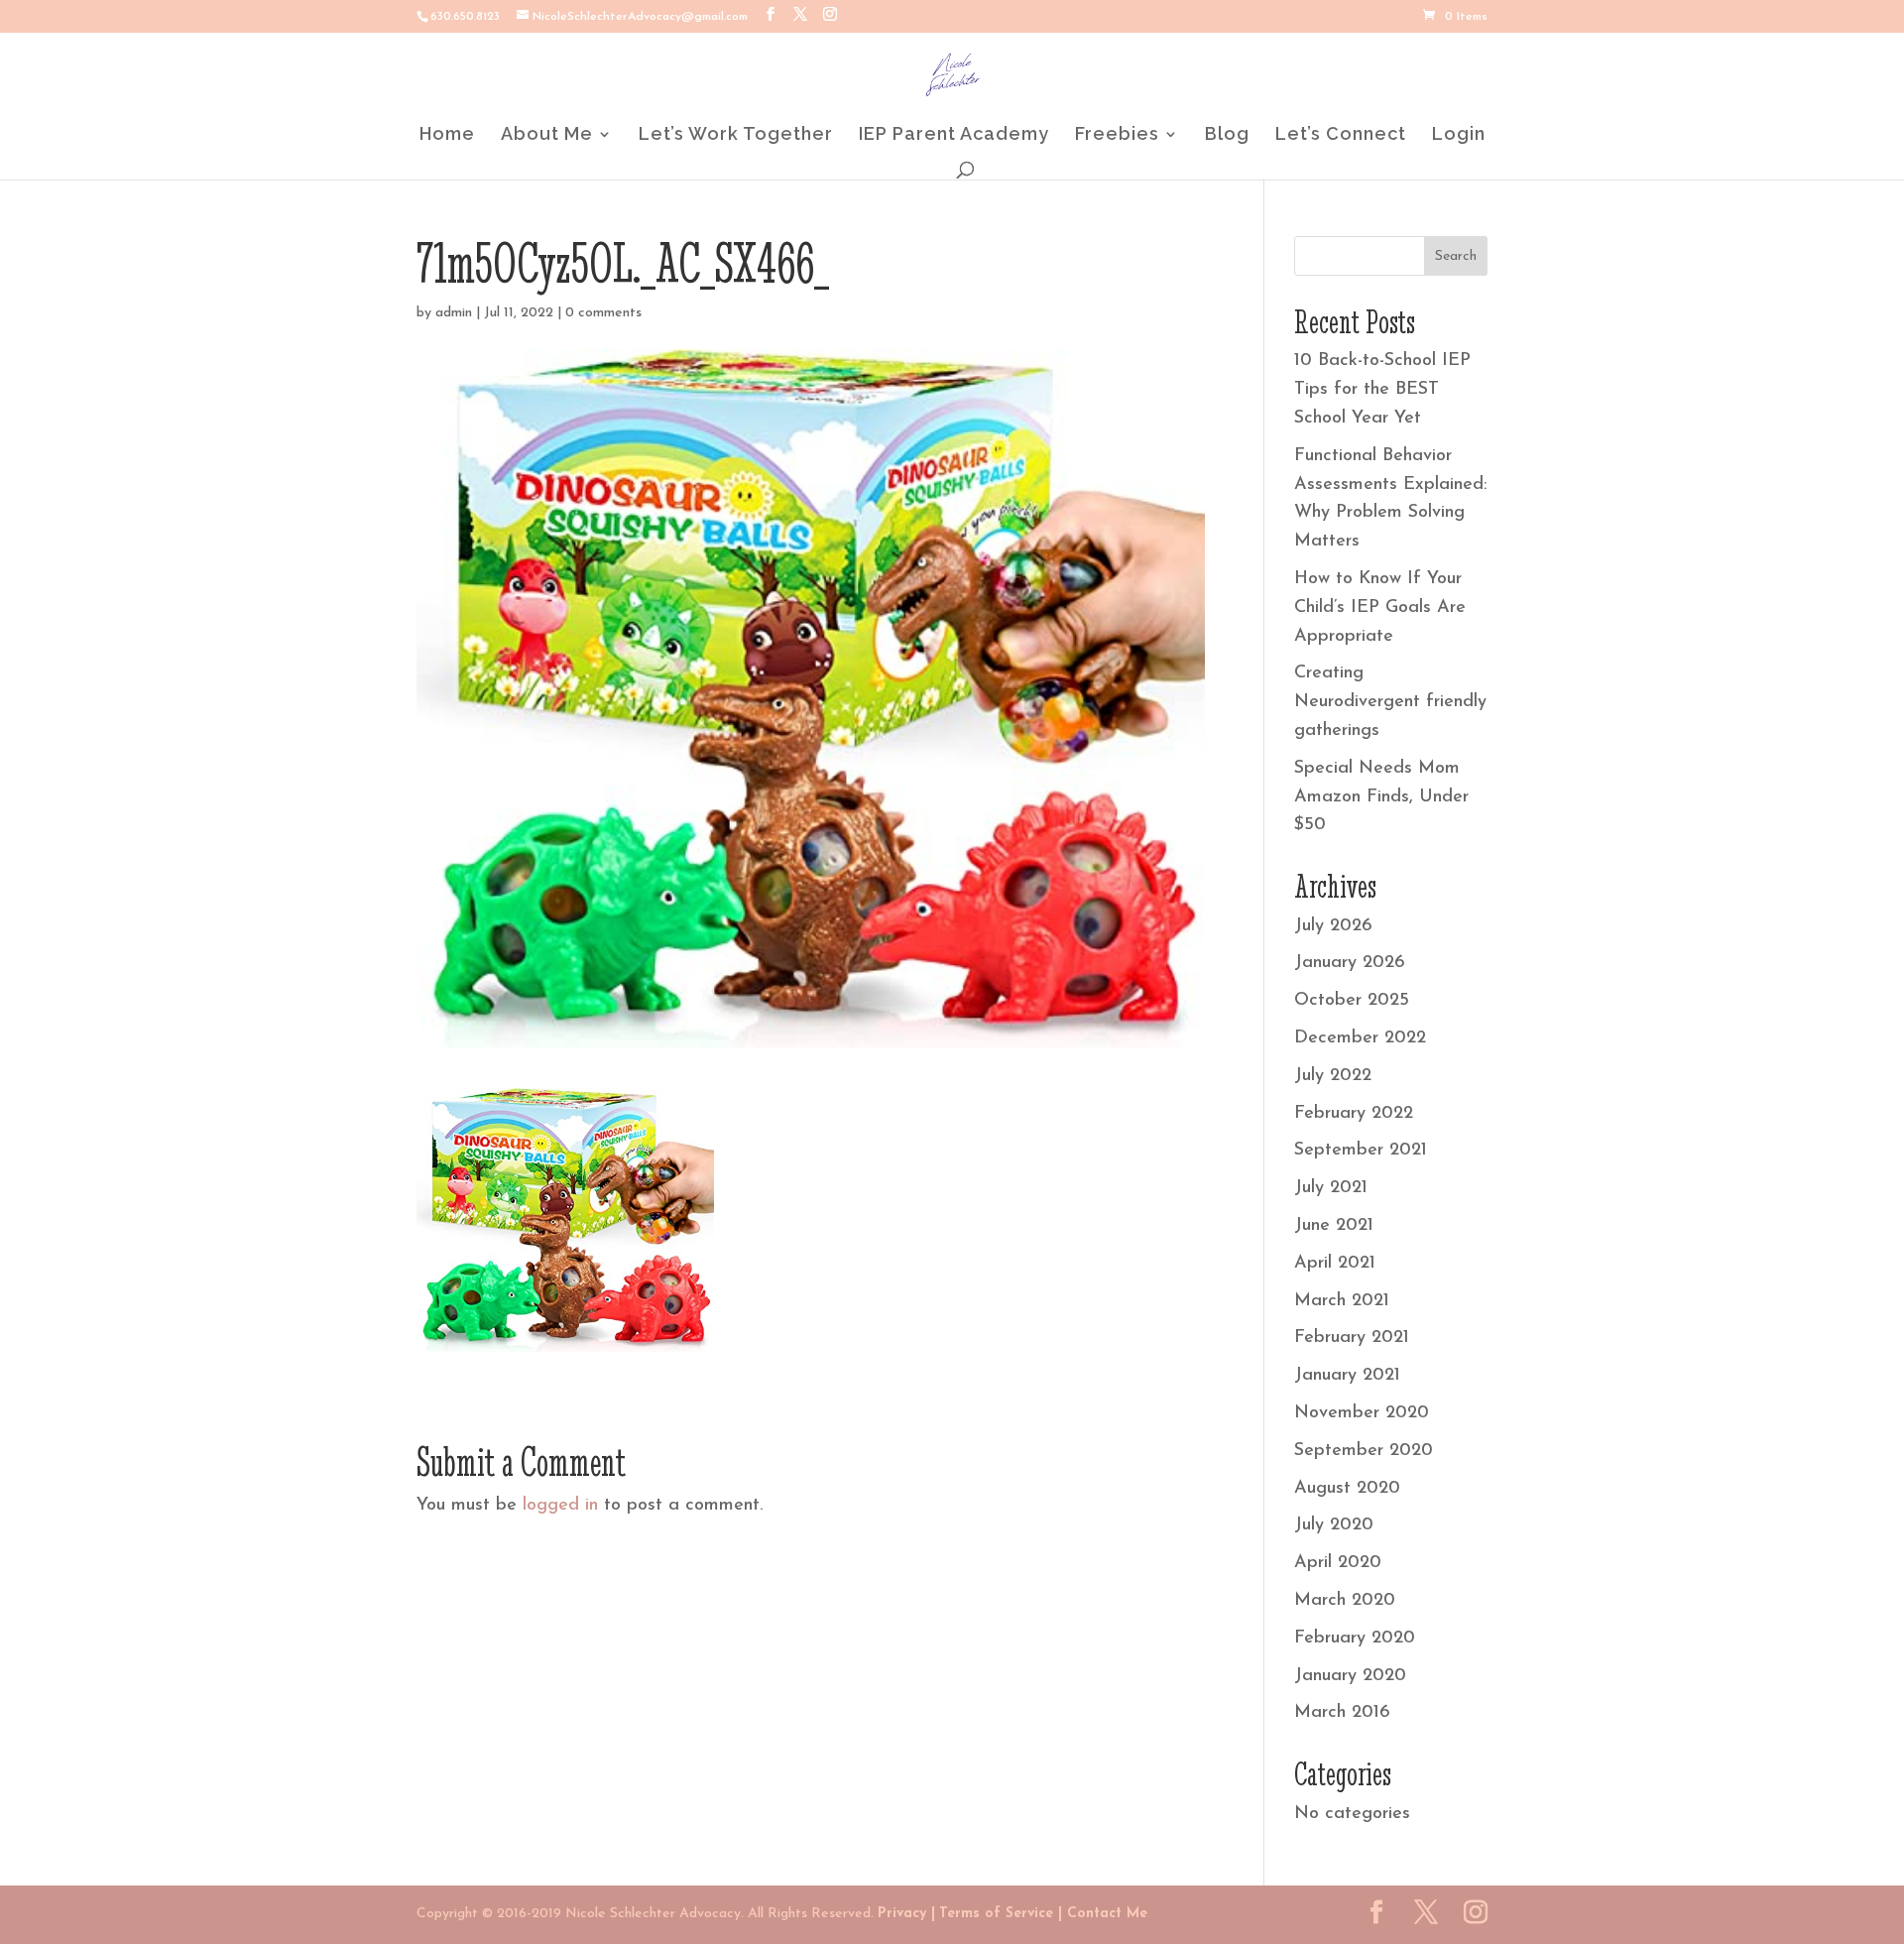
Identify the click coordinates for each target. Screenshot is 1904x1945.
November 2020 (1362, 1413)
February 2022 (1354, 1114)
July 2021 (1331, 1188)
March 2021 (1342, 1301)
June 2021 (1334, 1226)
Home (447, 135)
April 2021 (1335, 1264)
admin (454, 313)
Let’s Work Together (736, 135)
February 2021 (1352, 1338)
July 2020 (1334, 1525)
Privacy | (906, 1914)
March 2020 (1345, 1601)
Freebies (1117, 135)
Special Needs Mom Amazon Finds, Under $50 (1381, 797)
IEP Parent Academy (954, 135)
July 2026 (1333, 926)
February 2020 (1355, 1639)
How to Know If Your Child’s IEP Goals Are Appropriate (1380, 608)
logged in (560, 1506)
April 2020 (1338, 1563)
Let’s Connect (1341, 135)
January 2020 (1350, 1676)
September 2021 (1361, 1151)
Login (1459, 135)
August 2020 (1347, 1489)
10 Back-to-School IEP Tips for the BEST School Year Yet (1382, 390)
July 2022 (1333, 1076)
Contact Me (1105, 1914)
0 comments (603, 313)
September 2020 (1364, 1451)
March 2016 (1342, 1713)
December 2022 (1360, 1038)
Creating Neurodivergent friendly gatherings (1390, 702)
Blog (1227, 135)
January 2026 (1350, 963)
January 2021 (1347, 1376)
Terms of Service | (1001, 1914)
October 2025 (1352, 1001)
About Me (547, 135)
